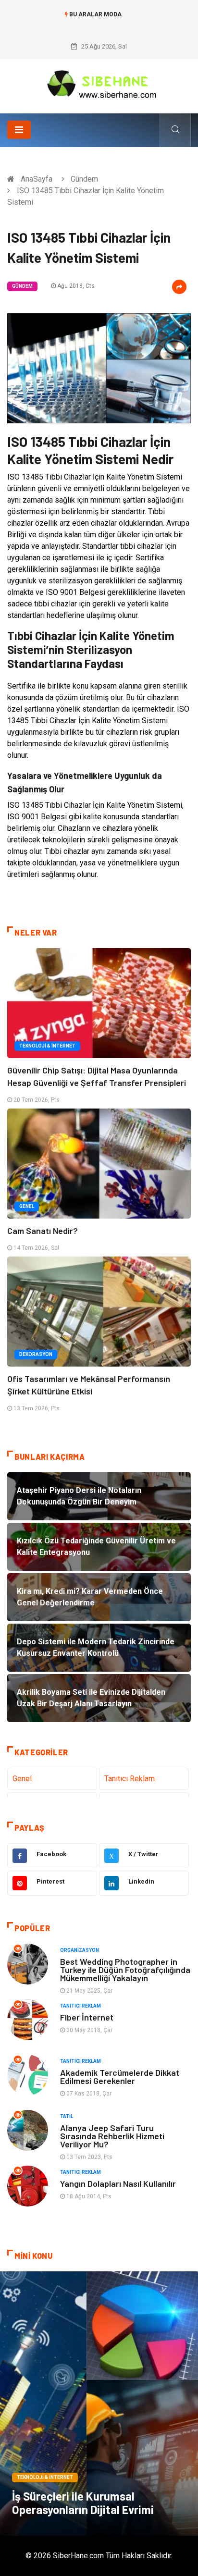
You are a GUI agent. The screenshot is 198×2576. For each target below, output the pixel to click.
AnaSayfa (37, 179)
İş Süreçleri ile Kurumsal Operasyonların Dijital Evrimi (83, 2503)
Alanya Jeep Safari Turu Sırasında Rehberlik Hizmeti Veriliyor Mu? (112, 2136)
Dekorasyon (36, 1354)
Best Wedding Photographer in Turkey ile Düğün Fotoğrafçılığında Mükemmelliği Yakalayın (125, 1970)
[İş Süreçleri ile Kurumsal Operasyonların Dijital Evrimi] (99, 2403)
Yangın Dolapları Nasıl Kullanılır (118, 2183)
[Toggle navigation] (19, 130)
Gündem (84, 179)
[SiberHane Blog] (99, 83)
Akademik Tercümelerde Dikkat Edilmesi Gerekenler (120, 2077)
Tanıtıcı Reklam (130, 1779)
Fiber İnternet (87, 2017)
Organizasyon (80, 1950)
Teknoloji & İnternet (47, 1046)
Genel (27, 1206)
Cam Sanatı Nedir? (43, 1231)
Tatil (67, 2116)
